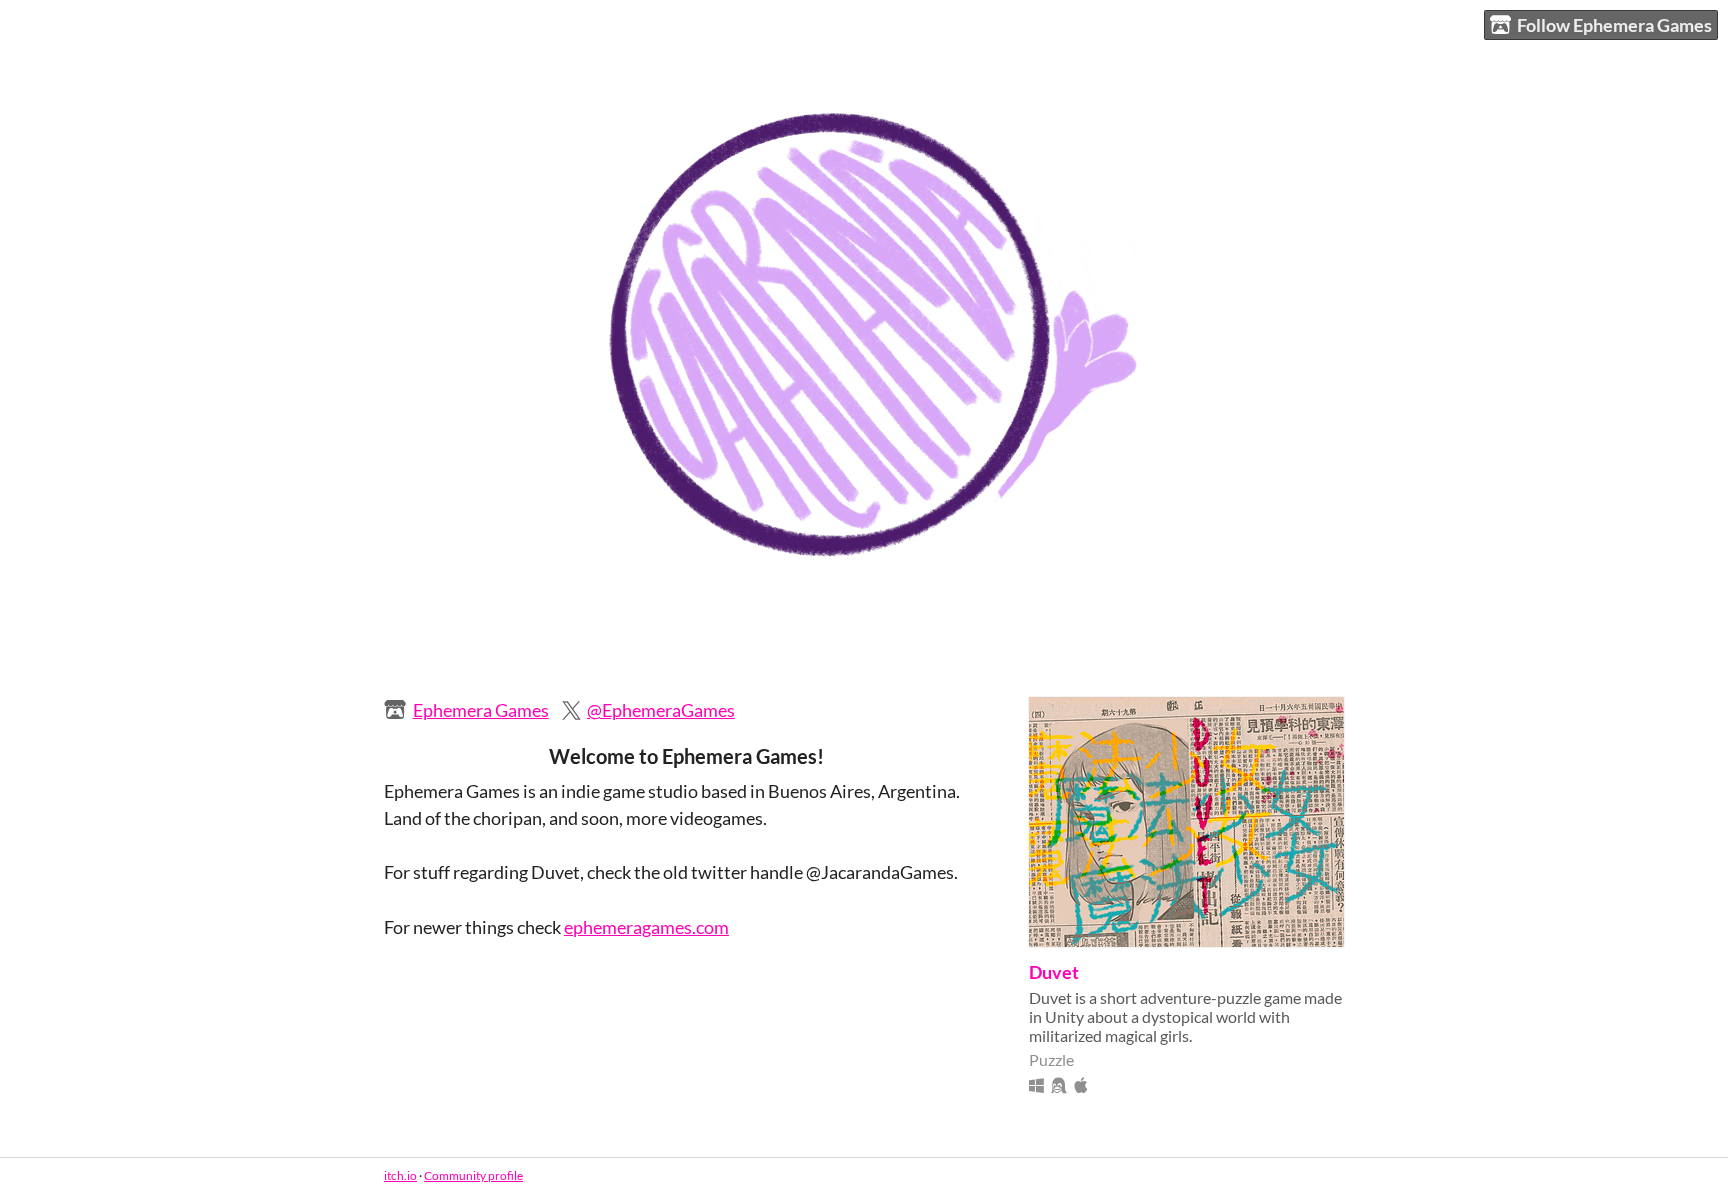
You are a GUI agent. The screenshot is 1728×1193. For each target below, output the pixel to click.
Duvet (1054, 972)
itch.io (400, 1175)
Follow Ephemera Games (1614, 25)
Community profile (473, 1175)
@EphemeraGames (661, 710)
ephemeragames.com (646, 927)
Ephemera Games (481, 710)
